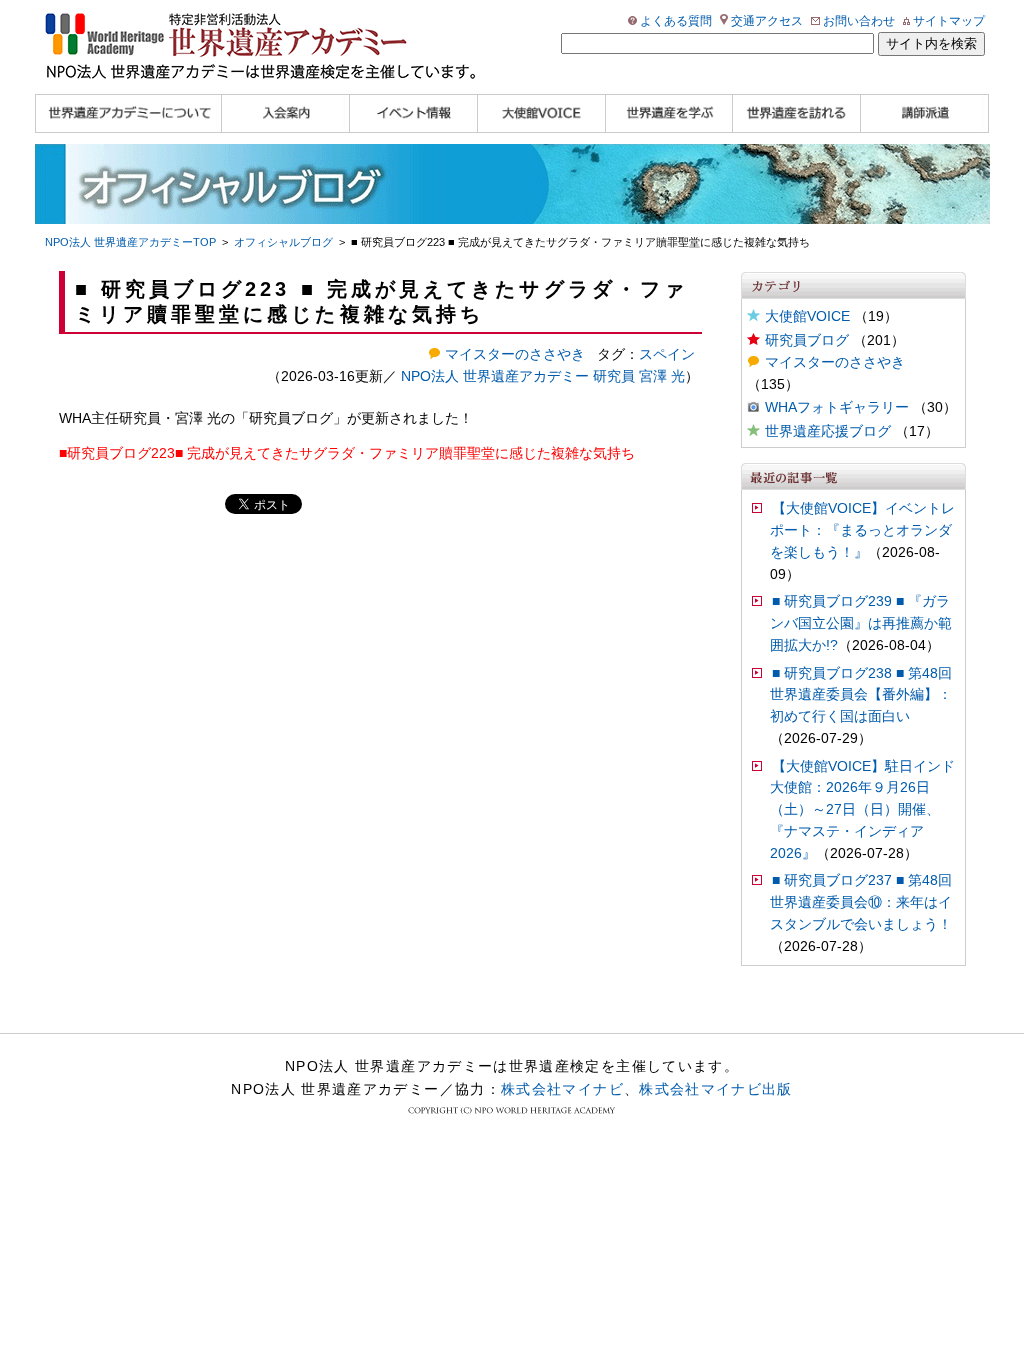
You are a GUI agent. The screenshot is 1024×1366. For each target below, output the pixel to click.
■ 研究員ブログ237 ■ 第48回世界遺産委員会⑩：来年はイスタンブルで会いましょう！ (861, 902)
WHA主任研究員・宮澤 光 (140, 418)
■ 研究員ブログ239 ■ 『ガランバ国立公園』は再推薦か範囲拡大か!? (861, 623)
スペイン (667, 354)
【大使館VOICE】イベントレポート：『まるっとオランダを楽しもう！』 (862, 530)
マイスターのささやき (835, 362)
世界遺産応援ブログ (828, 431)
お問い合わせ (859, 21)
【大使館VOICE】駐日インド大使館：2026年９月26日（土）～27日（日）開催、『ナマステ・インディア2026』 (862, 810)
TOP (130, 242)
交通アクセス (767, 21)
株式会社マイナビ (562, 1089)
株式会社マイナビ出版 (716, 1089)
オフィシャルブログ (283, 242)
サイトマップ (949, 21)
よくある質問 (676, 21)
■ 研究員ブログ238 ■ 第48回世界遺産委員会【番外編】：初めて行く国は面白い (861, 695)
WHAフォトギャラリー (837, 407)
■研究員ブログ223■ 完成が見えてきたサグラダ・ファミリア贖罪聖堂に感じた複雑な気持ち (347, 453)
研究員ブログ (291, 418)
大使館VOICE (807, 316)
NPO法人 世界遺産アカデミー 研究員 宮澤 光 (543, 376)
